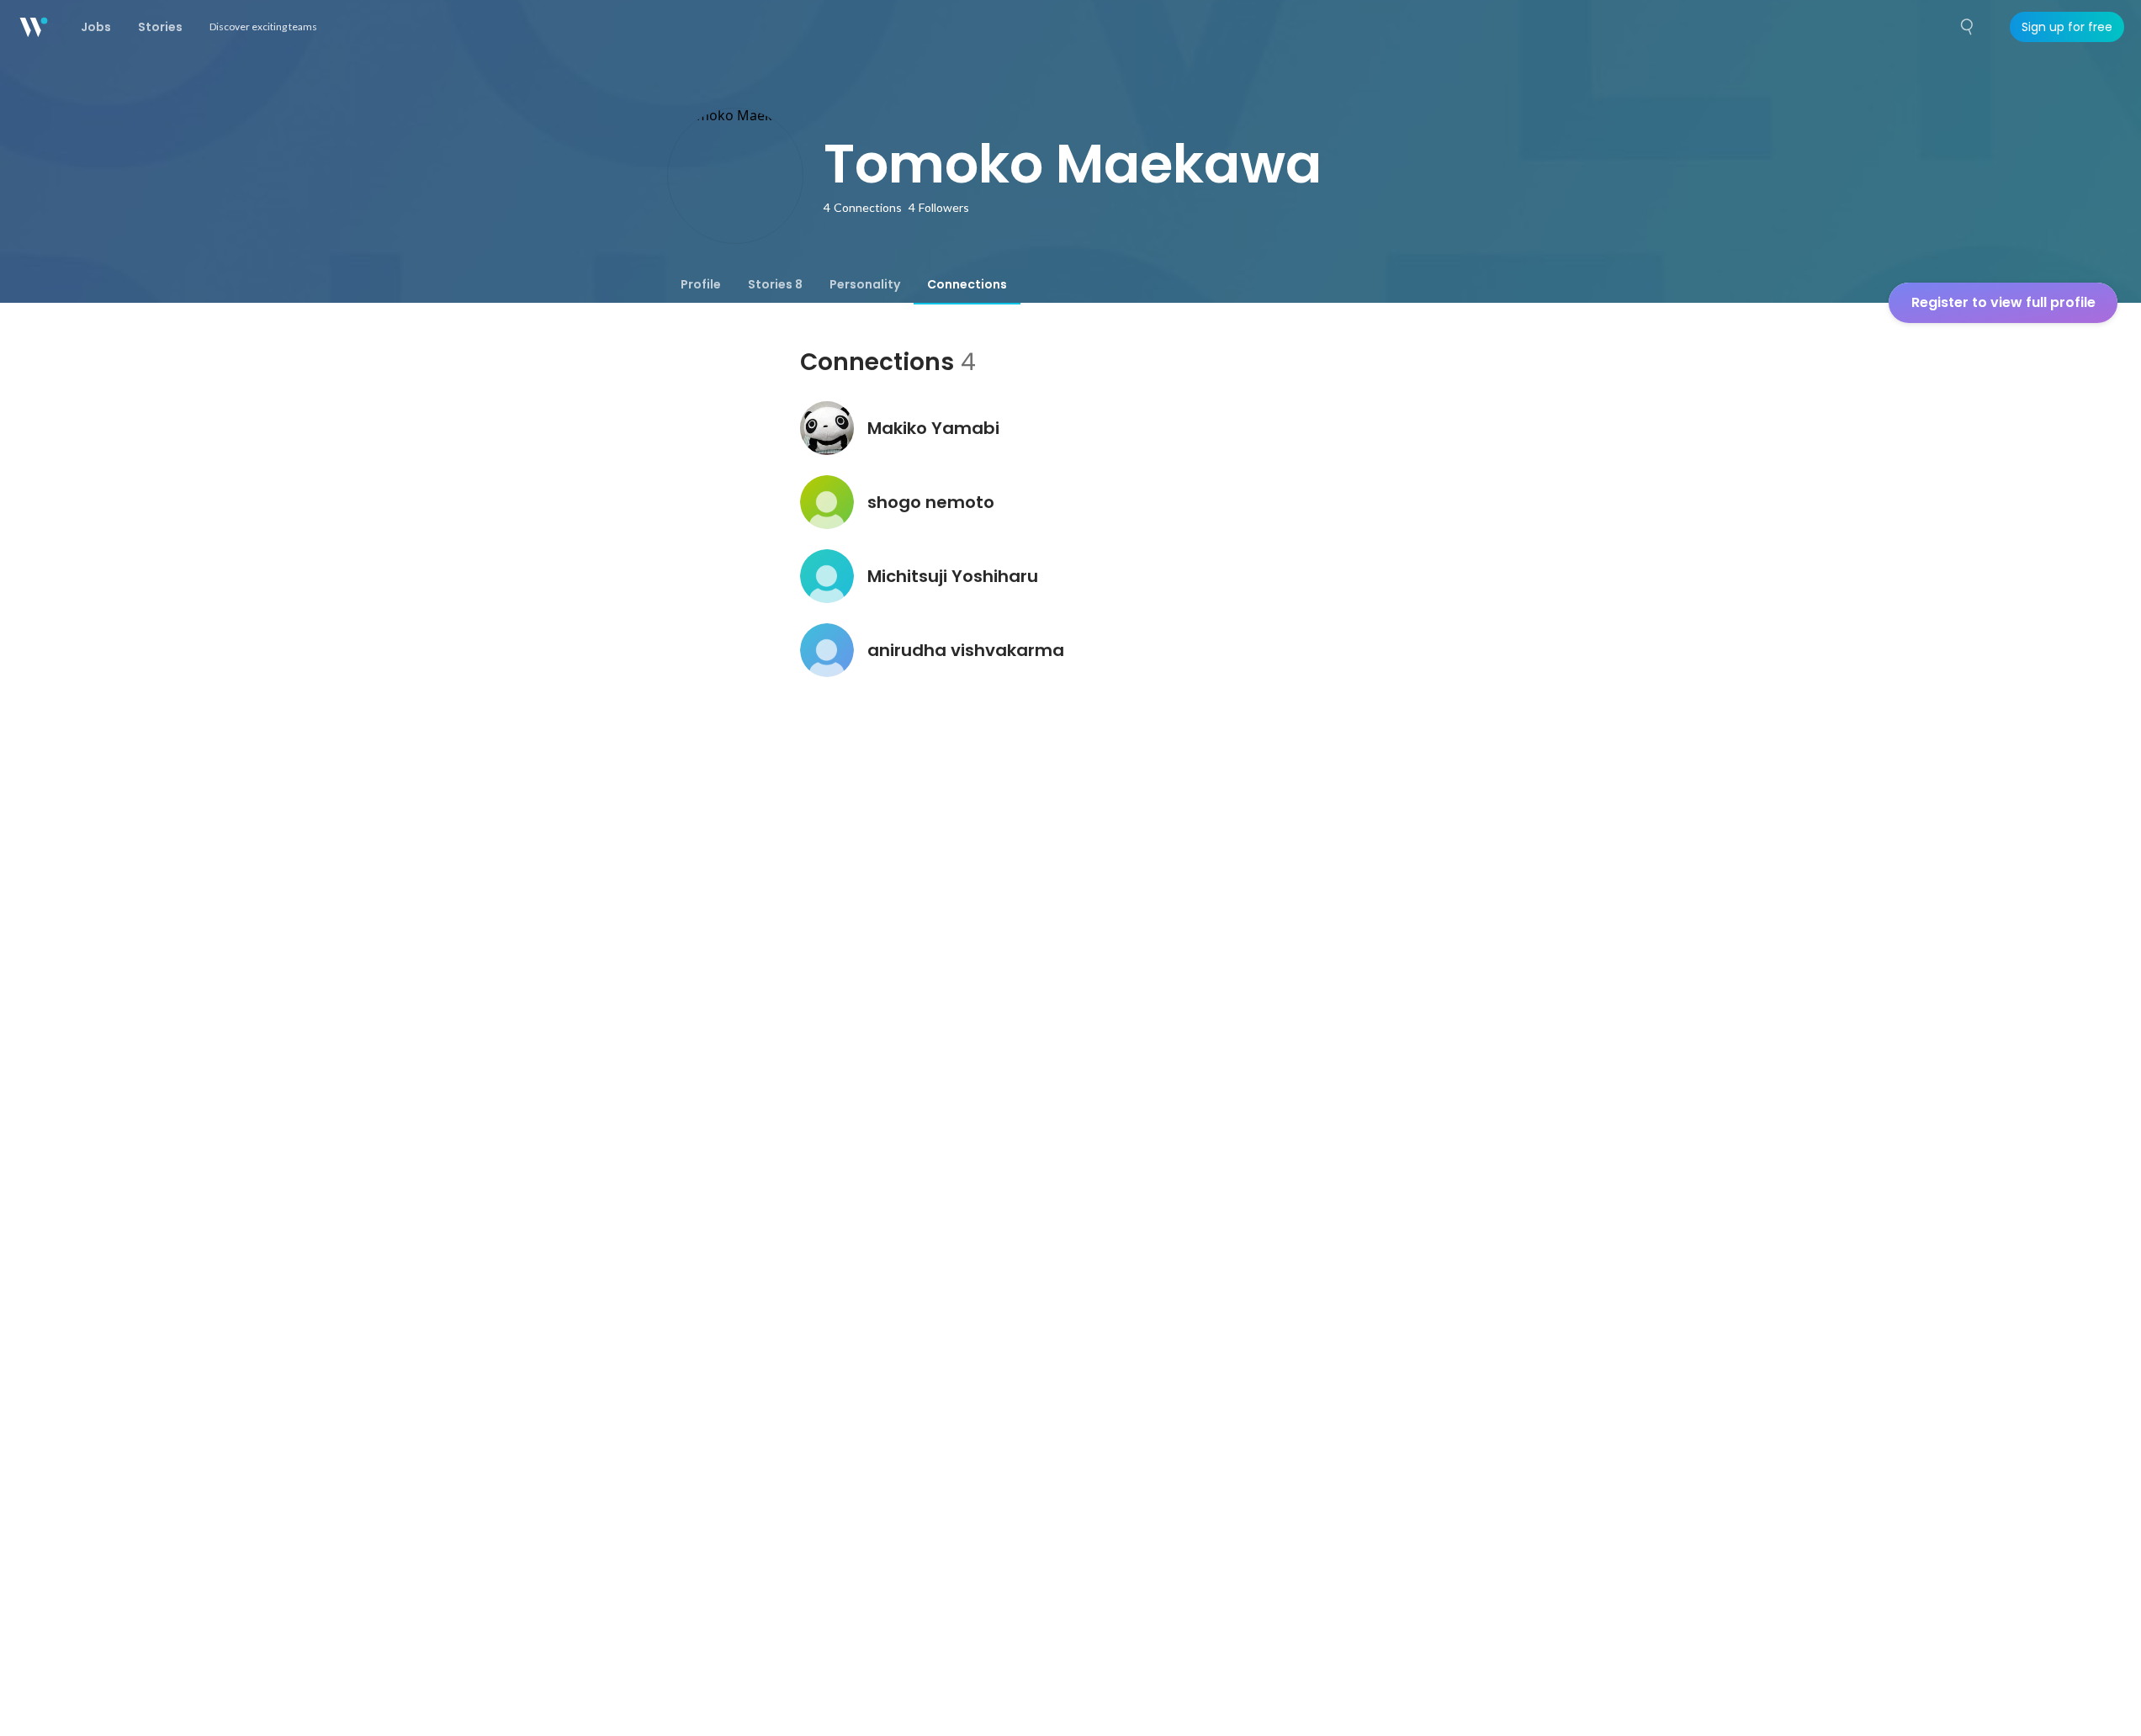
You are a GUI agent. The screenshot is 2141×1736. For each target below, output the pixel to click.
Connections (967, 284)
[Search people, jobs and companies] (1968, 27)
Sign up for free (2067, 27)
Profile (701, 284)
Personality (865, 284)
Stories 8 (775, 284)
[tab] (701, 284)
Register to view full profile (2003, 302)
